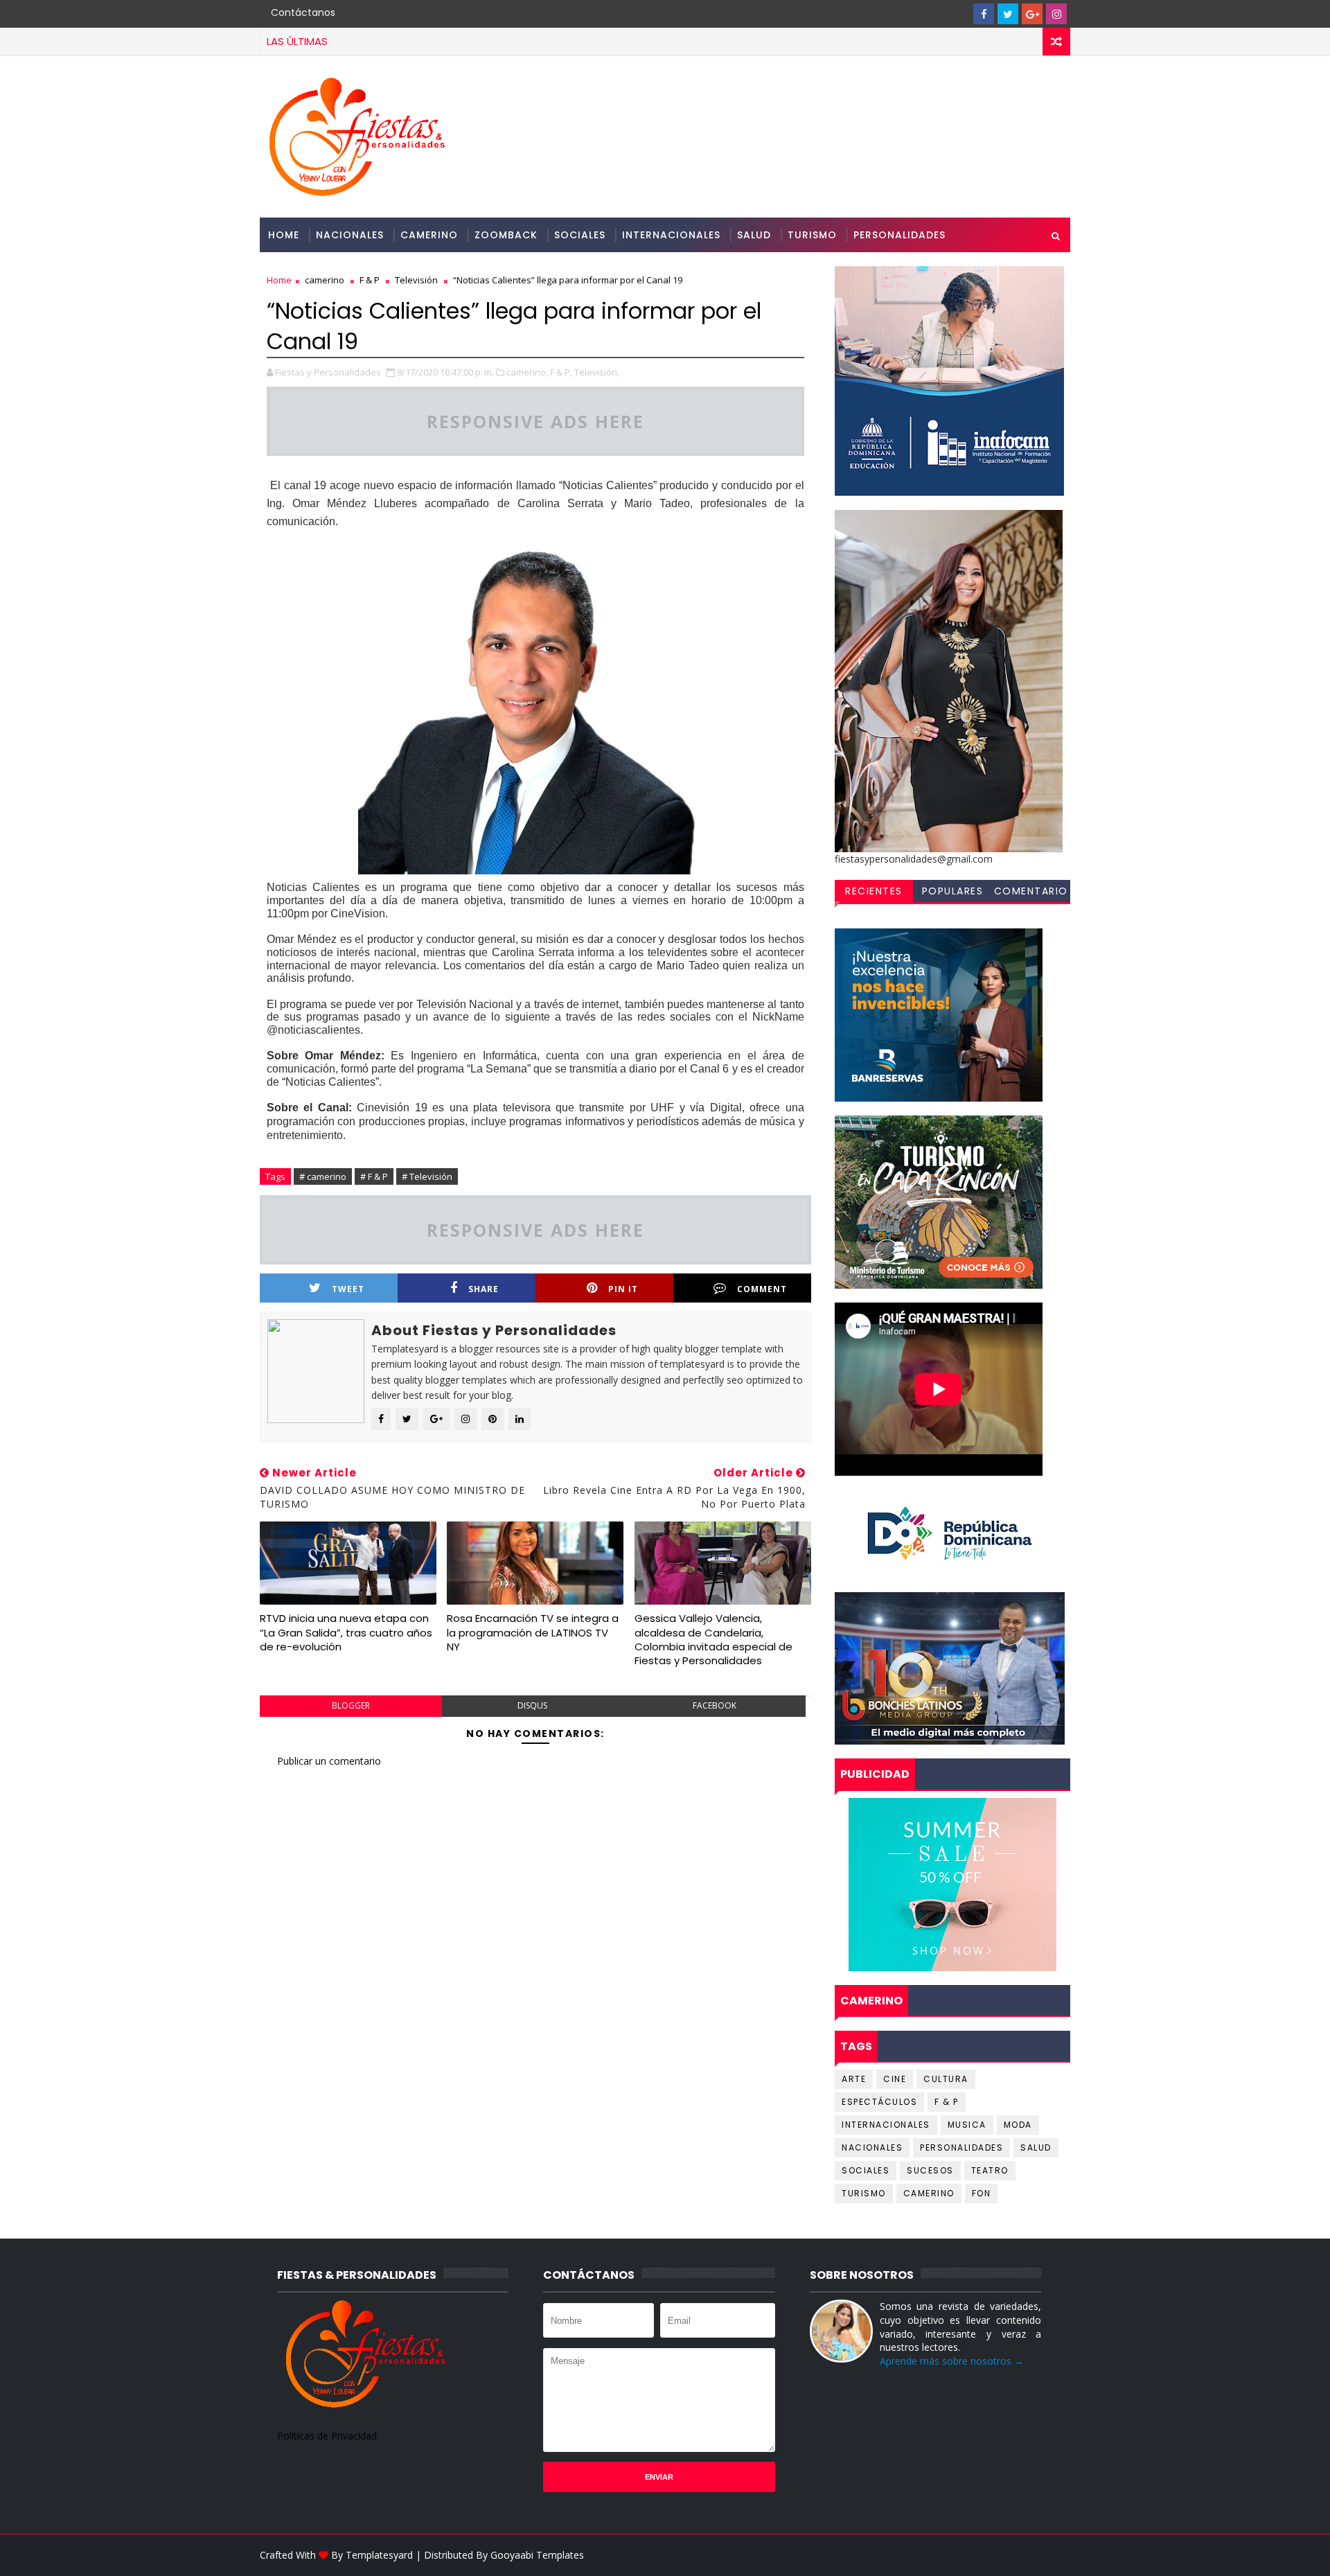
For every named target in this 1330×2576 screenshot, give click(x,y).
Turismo (812, 235)
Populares (953, 891)
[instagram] (1056, 14)
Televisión (416, 280)
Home (284, 235)
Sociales (580, 235)
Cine (895, 2079)
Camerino (429, 235)
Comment (762, 1289)
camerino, (527, 372)
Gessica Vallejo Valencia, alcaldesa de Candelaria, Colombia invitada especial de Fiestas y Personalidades (713, 1639)
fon (982, 2193)
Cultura (946, 2079)
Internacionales (671, 235)
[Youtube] (959, 14)
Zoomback (506, 235)
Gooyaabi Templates (537, 2555)
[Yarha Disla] (1056, 2555)
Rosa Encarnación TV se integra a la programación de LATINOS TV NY (533, 1632)
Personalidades (899, 235)
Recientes (874, 891)
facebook (715, 1705)
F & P (370, 280)
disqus (532, 1705)
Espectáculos (879, 2102)
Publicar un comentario (329, 1761)
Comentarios (1031, 893)
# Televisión (427, 1176)
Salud (754, 235)
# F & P (374, 1176)
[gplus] (1032, 14)
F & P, (561, 372)
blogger (351, 1705)
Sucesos (930, 2170)
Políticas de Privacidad (327, 2436)
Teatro (990, 2170)
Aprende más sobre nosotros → (952, 2361)
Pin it (623, 1289)
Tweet (348, 1289)
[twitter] (1008, 14)
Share (484, 1289)
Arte (854, 2079)
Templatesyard (379, 2555)
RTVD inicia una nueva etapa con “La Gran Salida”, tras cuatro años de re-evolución (346, 1632)
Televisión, (597, 372)
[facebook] (984, 14)
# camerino (323, 1176)
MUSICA (967, 2125)
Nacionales (350, 235)
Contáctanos (303, 12)
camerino (325, 280)
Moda (1018, 2125)
